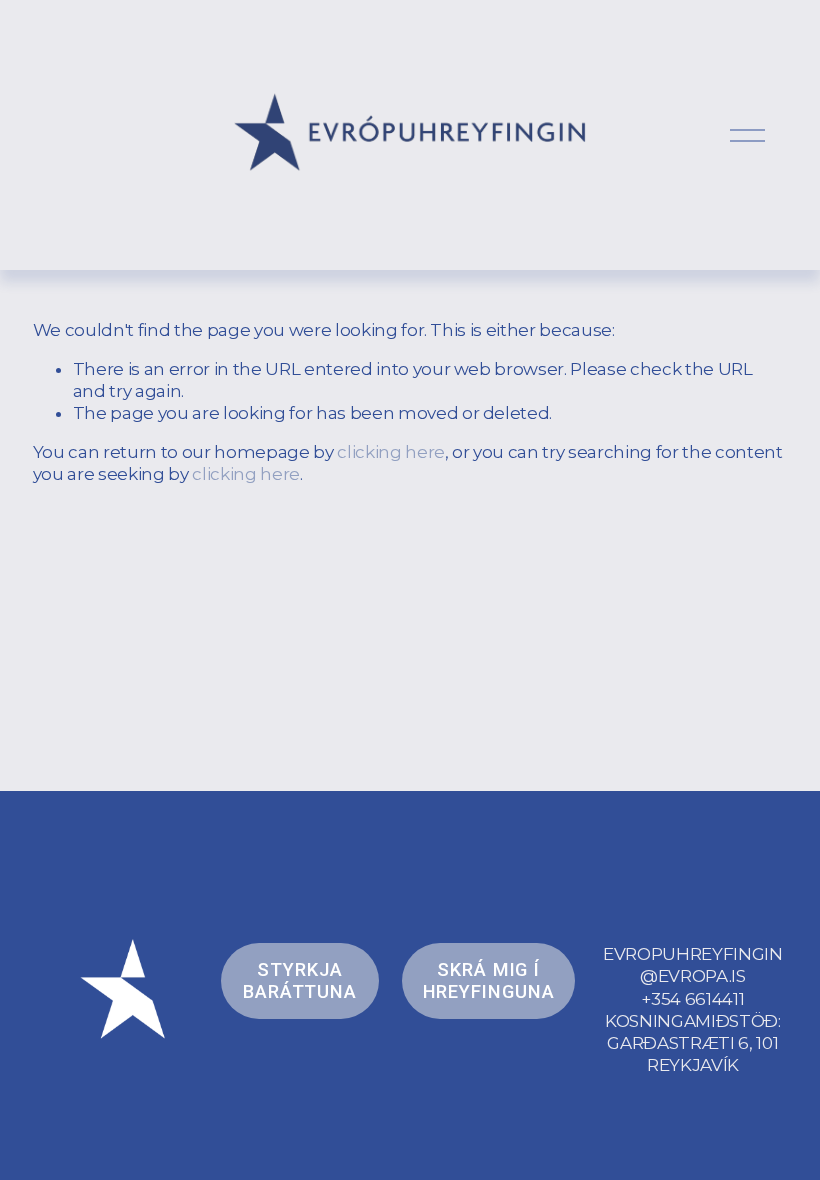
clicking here (391, 452)
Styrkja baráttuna (300, 981)
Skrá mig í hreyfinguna (489, 981)
